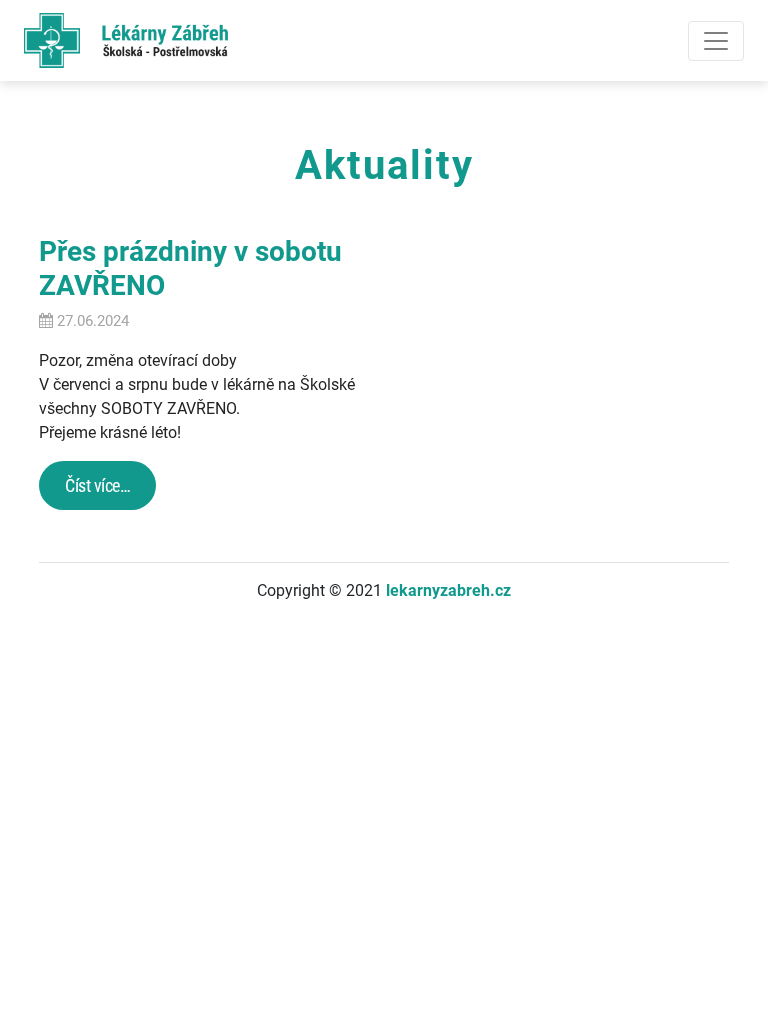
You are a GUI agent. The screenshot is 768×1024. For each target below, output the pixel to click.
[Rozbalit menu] (716, 41)
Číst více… (97, 485)
